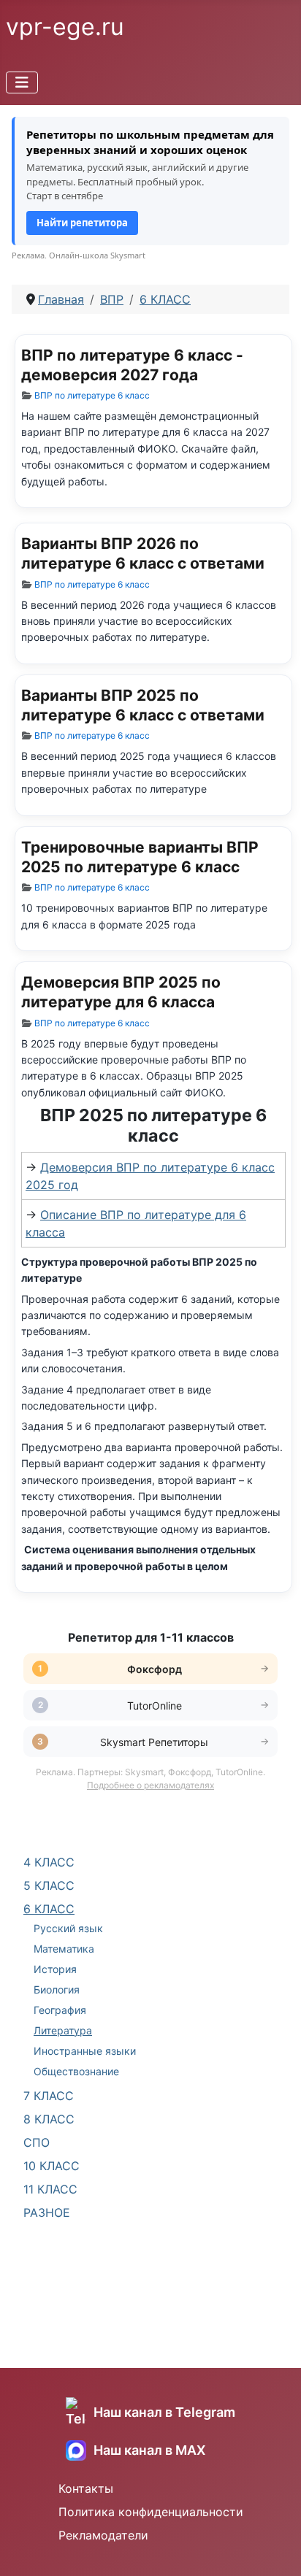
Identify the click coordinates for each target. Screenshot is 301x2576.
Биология (57, 1989)
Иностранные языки (85, 2051)
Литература (63, 2030)
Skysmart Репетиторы (154, 1742)
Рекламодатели (103, 2535)
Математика (64, 1949)
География (60, 2010)
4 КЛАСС (49, 1862)
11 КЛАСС (50, 2189)
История (55, 1969)
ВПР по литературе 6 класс (92, 395)
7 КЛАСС (49, 2096)
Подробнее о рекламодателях (150, 1785)
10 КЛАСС (52, 2166)
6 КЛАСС (49, 1909)
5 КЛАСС (49, 1885)
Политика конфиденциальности (151, 2512)
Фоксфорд (155, 1669)
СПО (37, 2142)
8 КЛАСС (49, 2119)
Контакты (86, 2488)
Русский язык (68, 1928)
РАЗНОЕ (47, 2212)
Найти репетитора (82, 223)
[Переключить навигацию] (22, 82)
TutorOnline (155, 1706)
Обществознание (76, 2071)
